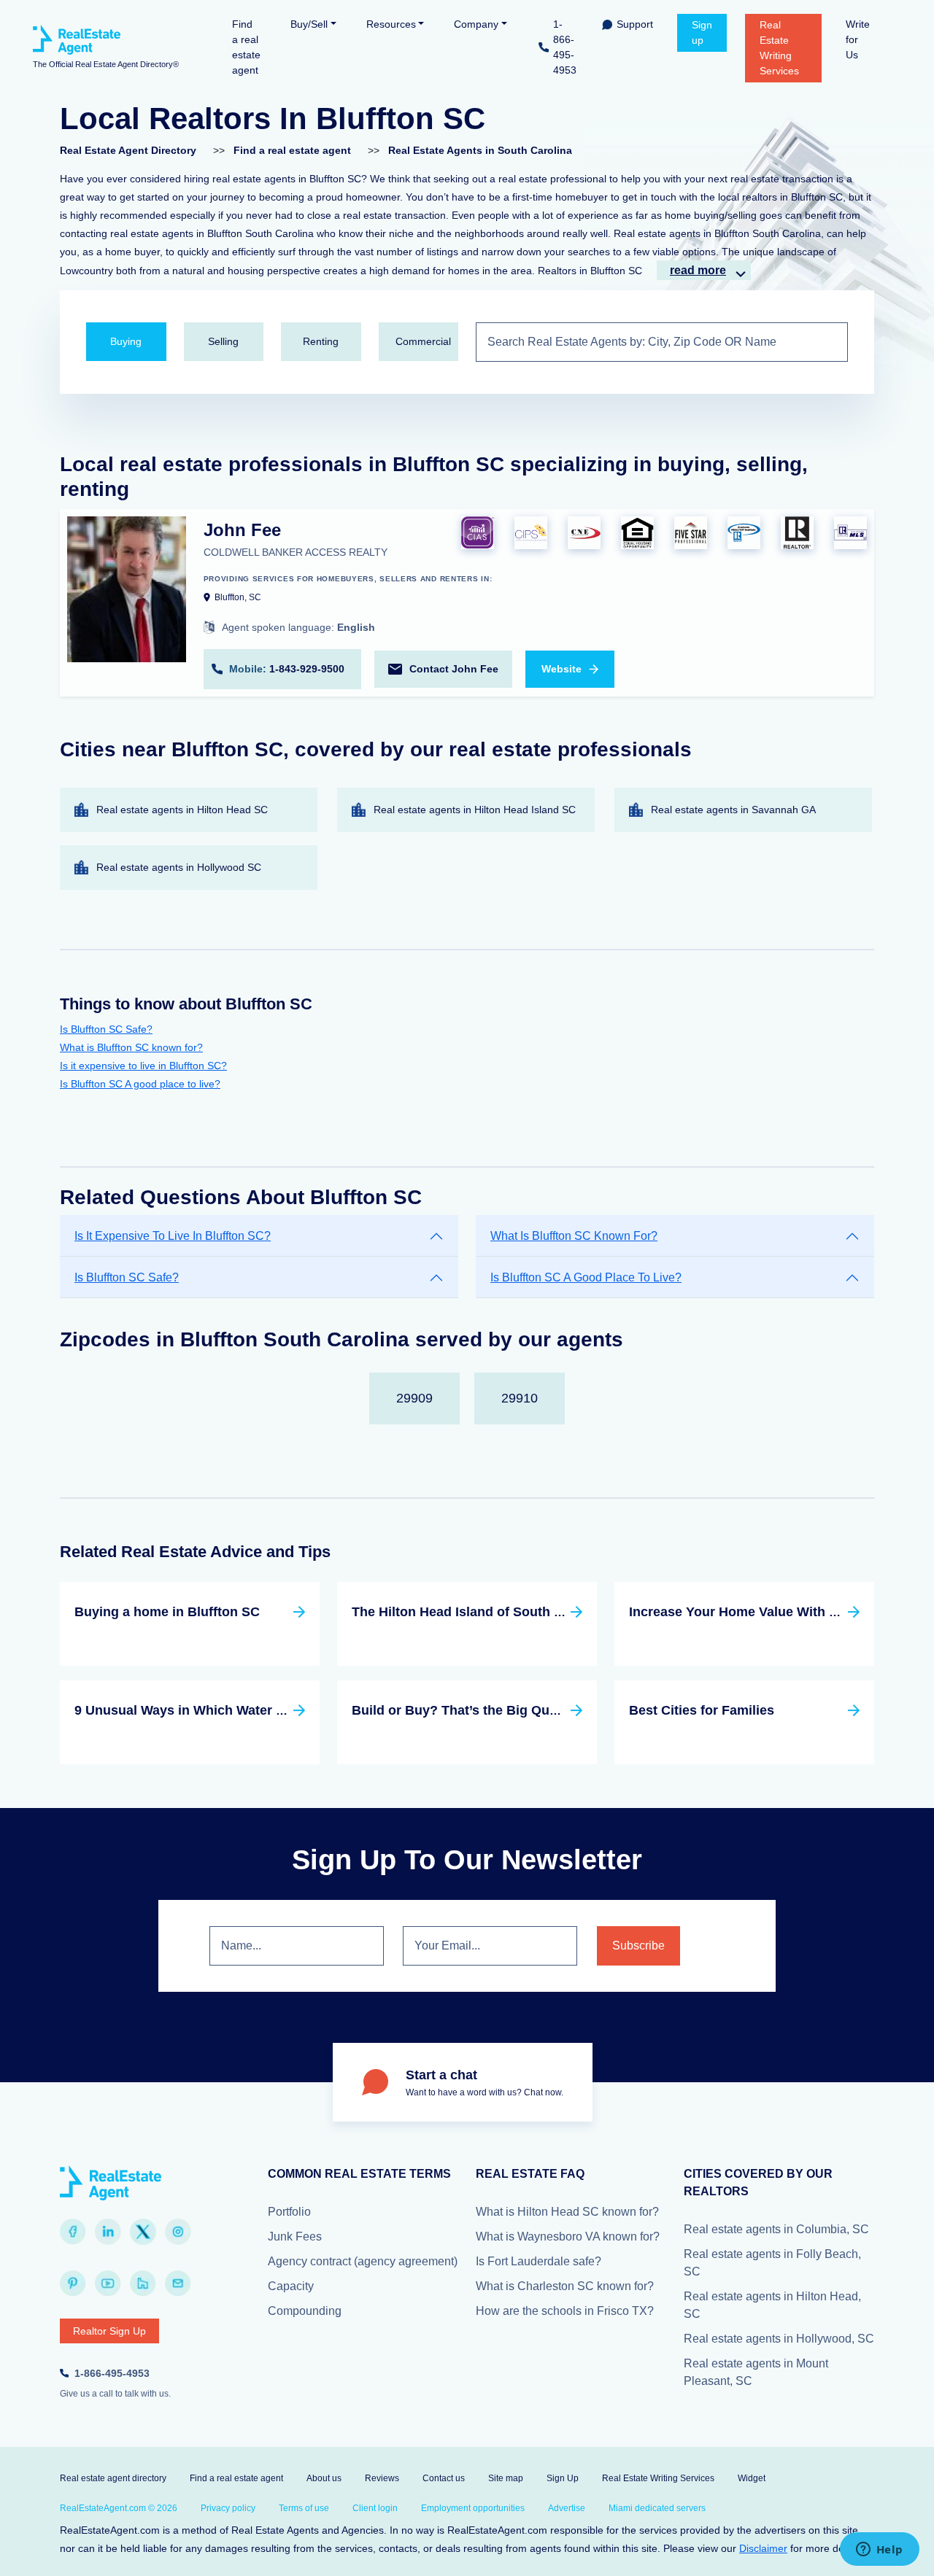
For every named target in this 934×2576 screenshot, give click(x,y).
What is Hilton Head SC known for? (567, 2212)
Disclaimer (763, 2548)
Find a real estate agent (246, 47)
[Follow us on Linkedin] (108, 2232)
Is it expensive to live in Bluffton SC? (143, 1066)
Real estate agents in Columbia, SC (776, 2229)
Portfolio (289, 2212)
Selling (223, 341)
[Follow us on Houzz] (143, 2284)
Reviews (382, 2478)
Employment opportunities (473, 2508)
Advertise (567, 2508)
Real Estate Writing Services (779, 48)
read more (698, 270)
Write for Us (858, 39)
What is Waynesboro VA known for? (568, 2236)
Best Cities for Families (702, 1710)
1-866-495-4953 (565, 47)
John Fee (242, 530)
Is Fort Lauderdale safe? (539, 2261)
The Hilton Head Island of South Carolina (479, 1612)
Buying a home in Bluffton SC (167, 1612)
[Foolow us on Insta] (178, 2232)
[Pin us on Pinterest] (73, 2284)
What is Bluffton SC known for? (131, 1047)
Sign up (702, 32)
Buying (126, 341)
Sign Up (563, 2478)
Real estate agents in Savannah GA (733, 810)
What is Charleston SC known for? (565, 2286)
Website (561, 669)
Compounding (305, 2311)
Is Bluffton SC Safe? (106, 1029)
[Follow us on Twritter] (143, 2232)
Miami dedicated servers (657, 2508)
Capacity (291, 2286)
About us (324, 2478)
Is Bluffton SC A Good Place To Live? (586, 1277)
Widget (752, 2478)
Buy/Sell (309, 24)
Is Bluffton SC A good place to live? (140, 1084)
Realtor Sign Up (109, 2331)
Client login (375, 2508)
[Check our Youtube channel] (108, 2284)
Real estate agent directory (113, 2478)
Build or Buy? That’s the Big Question (470, 1710)
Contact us (444, 2478)
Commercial (423, 341)
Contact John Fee (454, 669)
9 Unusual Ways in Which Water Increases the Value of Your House (282, 1710)
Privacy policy (228, 2508)
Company (476, 24)
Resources (391, 24)
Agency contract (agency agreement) (363, 2261)
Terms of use (304, 2508)
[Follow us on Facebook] (73, 2232)
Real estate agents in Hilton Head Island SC (475, 810)
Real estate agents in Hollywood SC (179, 867)
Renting (321, 341)
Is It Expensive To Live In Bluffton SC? (173, 1236)
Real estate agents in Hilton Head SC (182, 810)
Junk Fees (295, 2236)
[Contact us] (178, 2284)
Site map (506, 2478)
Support (635, 24)
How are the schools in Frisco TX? (565, 2311)
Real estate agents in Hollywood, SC (779, 2339)
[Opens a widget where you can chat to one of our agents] (879, 2550)
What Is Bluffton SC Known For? (574, 1236)
